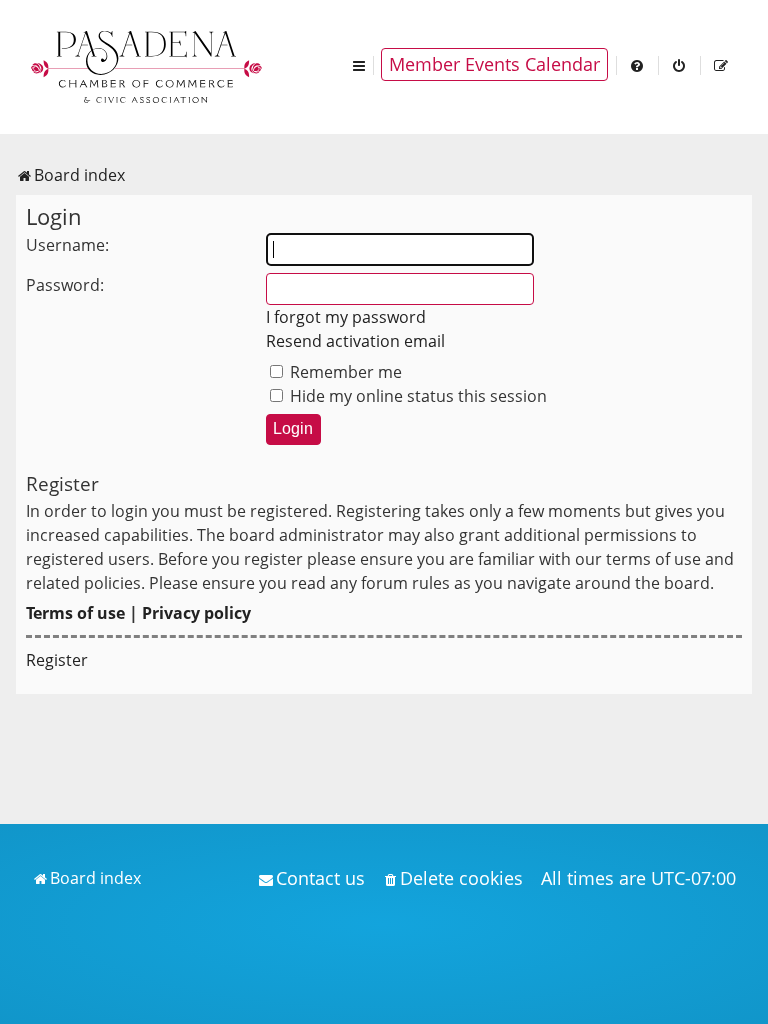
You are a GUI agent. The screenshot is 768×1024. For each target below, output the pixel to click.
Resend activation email (355, 341)
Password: (65, 285)
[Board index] (148, 65)
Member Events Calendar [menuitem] (494, 64)
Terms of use (75, 613)
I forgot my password (346, 317)
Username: (67, 245)
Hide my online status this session (416, 396)
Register (57, 660)
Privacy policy (196, 613)
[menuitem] (638, 64)
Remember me (344, 372)
